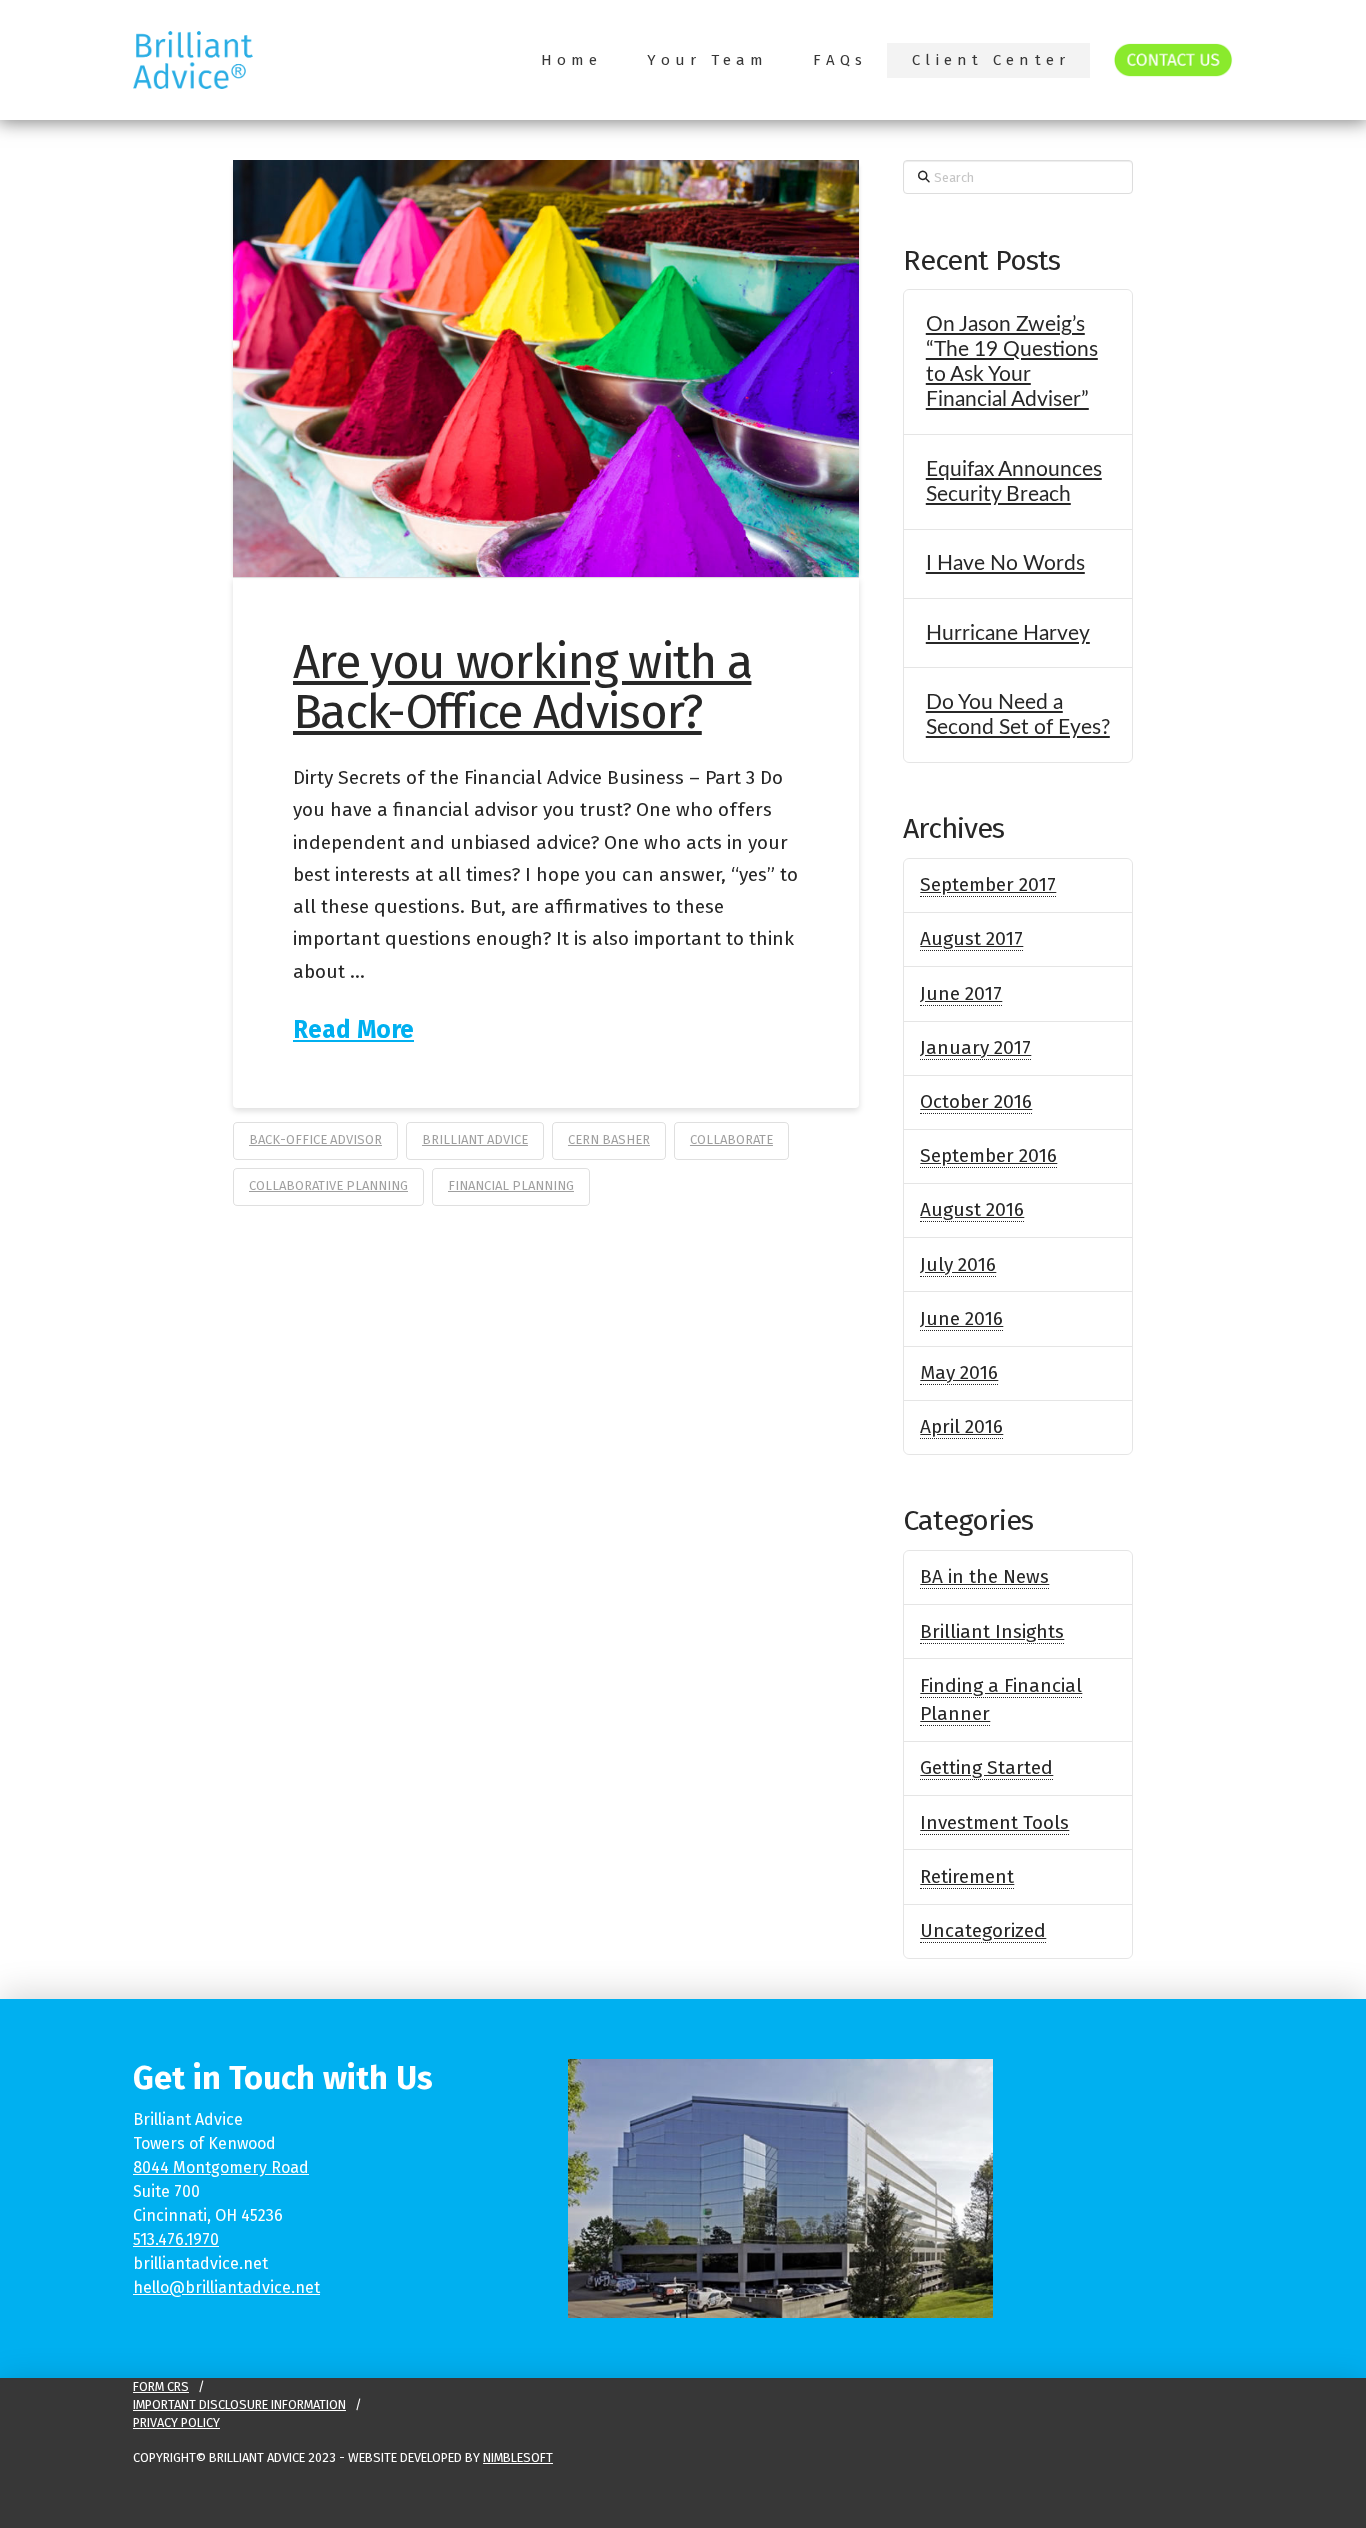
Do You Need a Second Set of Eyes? (1018, 715)
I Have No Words (1005, 563)
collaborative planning (328, 1185)
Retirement (967, 1876)
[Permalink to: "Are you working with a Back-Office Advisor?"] (546, 368)
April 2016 (961, 1426)
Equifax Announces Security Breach (1014, 482)
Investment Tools (994, 1822)
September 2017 (988, 884)
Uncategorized (983, 1930)
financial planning (511, 1185)
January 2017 (975, 1047)
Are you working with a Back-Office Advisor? (522, 687)
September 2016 (988, 1155)
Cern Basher (609, 1139)
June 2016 (961, 1318)
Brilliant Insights (992, 1631)
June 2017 (961, 993)
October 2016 (976, 1101)
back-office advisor (315, 1139)
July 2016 (958, 1264)
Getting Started (986, 1767)
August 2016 (972, 1209)
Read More (353, 1029)
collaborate (731, 1139)
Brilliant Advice (475, 1139)
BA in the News (984, 1576)
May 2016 (959, 1372)
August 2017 (971, 938)
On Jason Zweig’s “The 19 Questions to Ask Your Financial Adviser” (1012, 362)
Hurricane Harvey (1008, 633)
